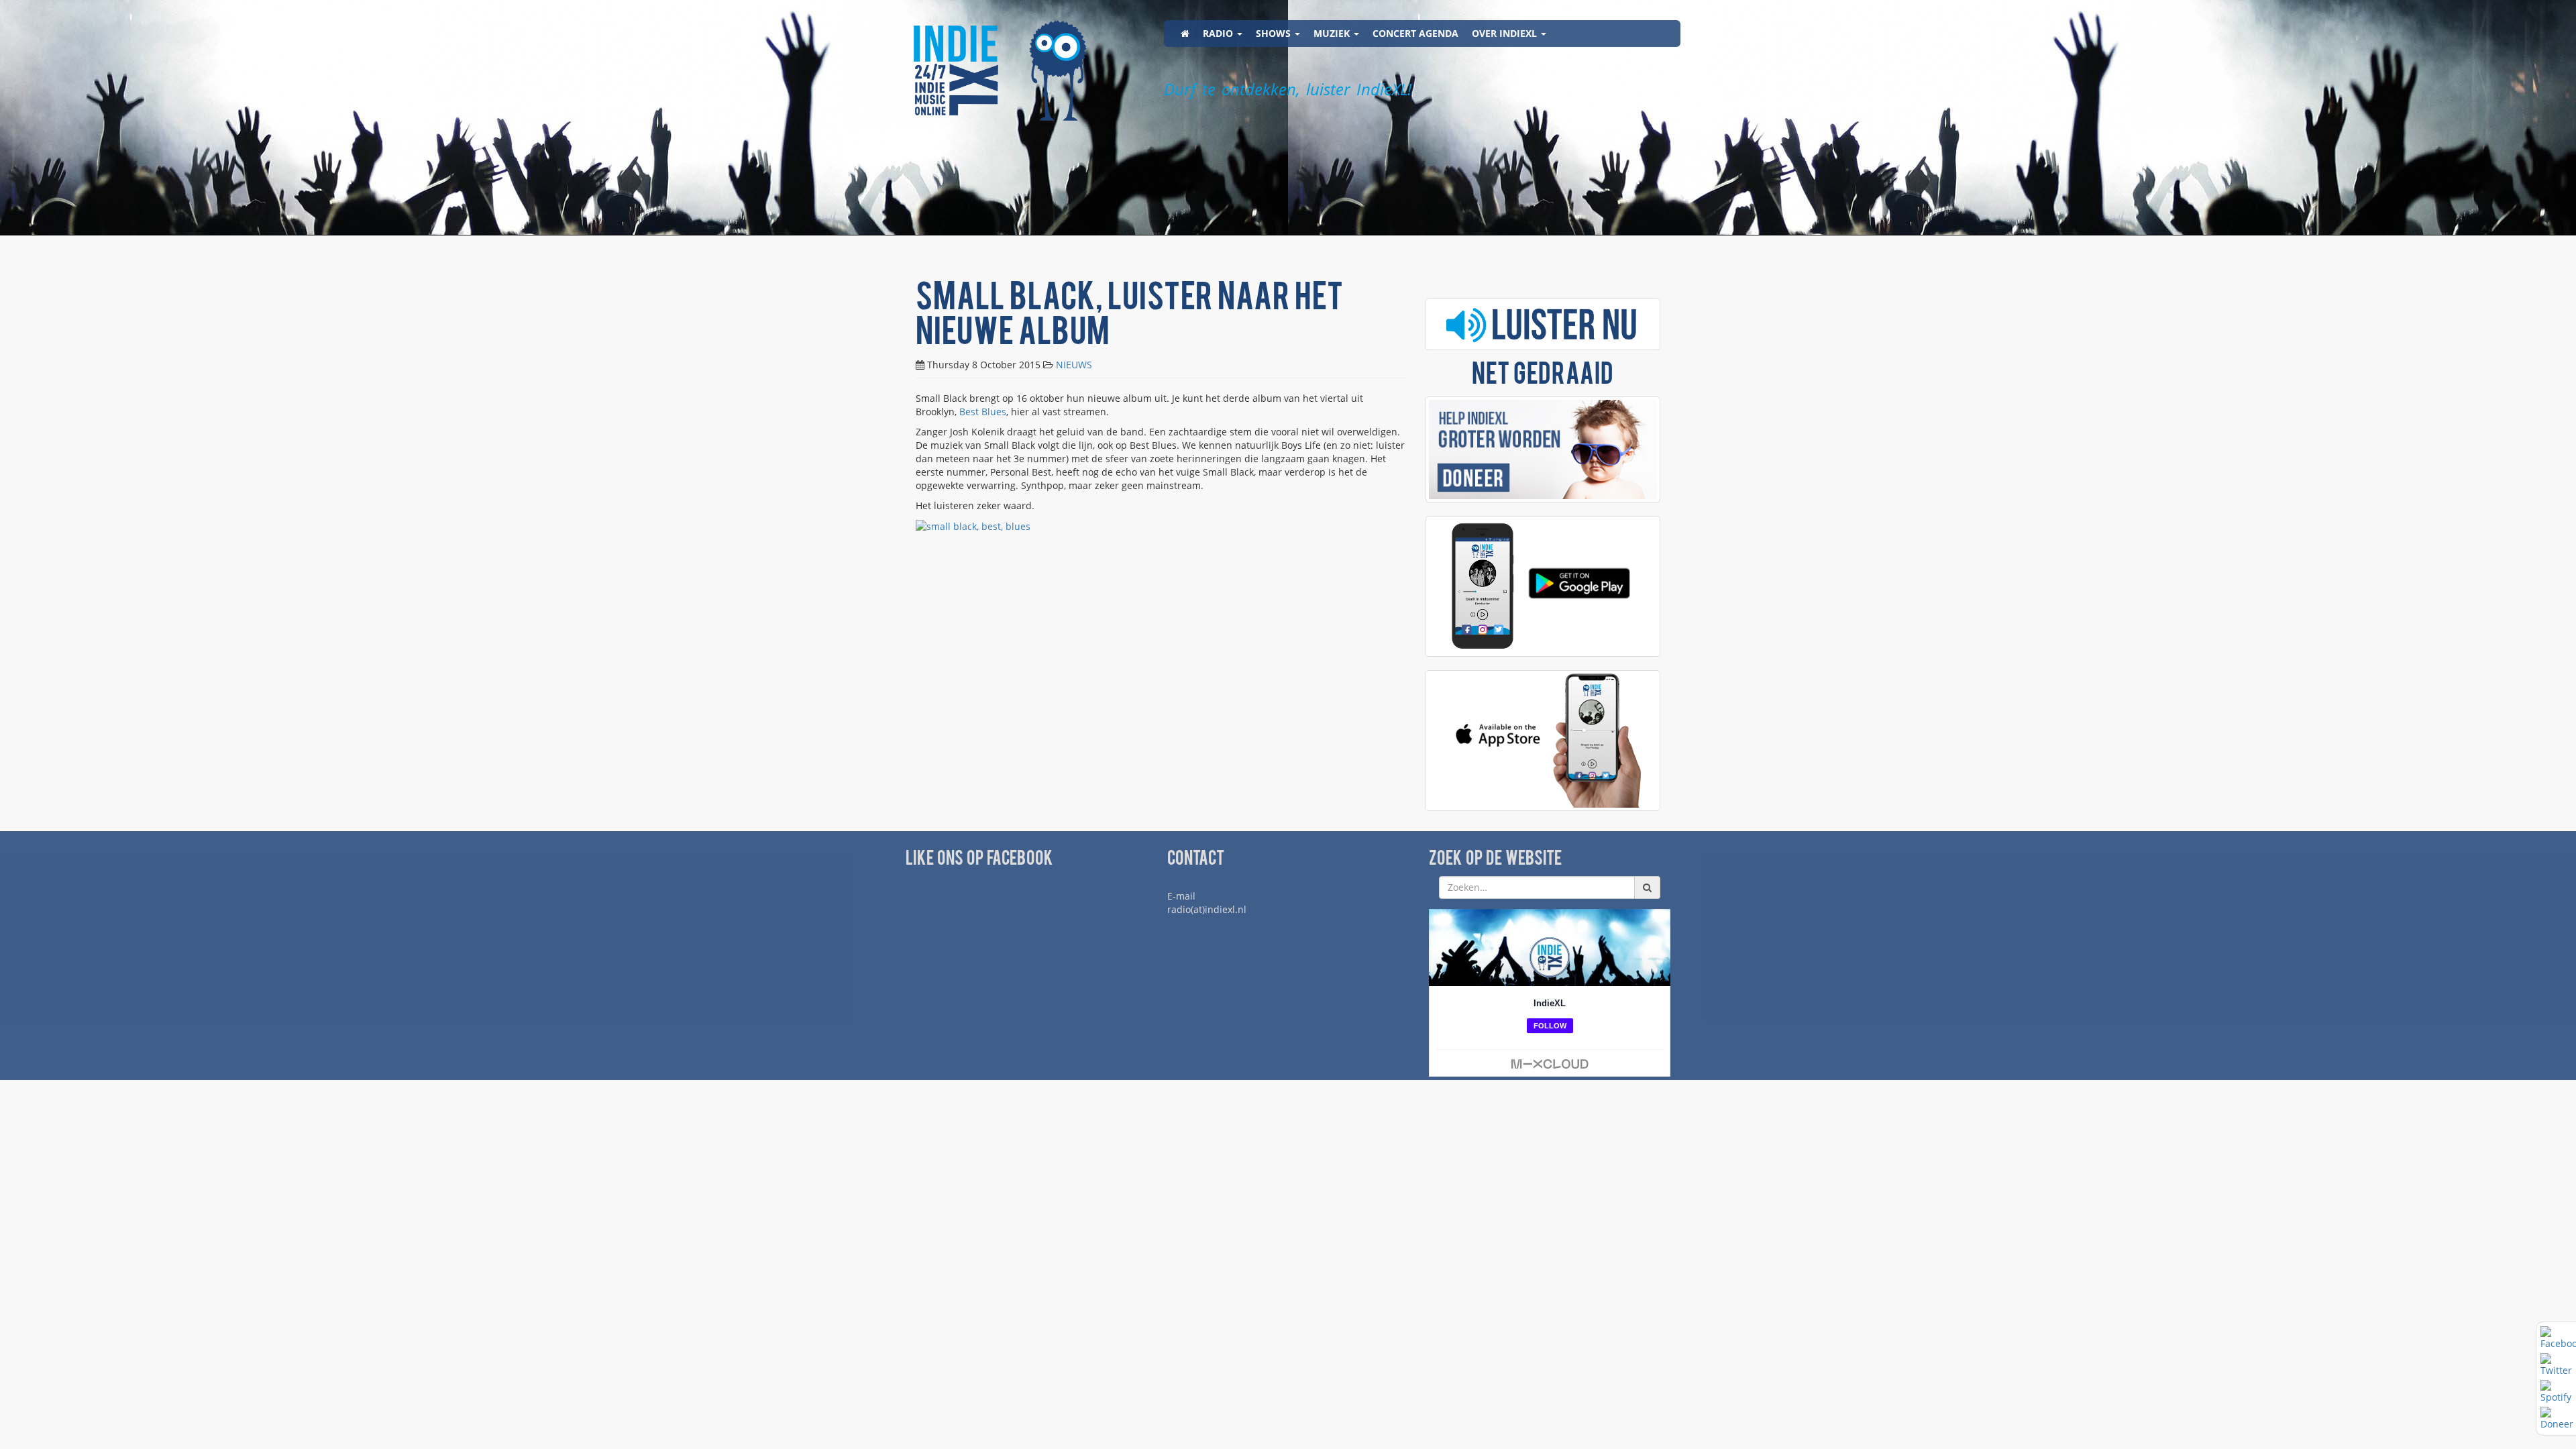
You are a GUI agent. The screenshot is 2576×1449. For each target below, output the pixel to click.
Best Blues (983, 412)
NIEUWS (1074, 365)
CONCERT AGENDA (1415, 33)
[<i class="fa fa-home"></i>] (1185, 34)
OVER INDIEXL (1506, 33)
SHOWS (1275, 33)
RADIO (1219, 33)
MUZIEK (1333, 33)
